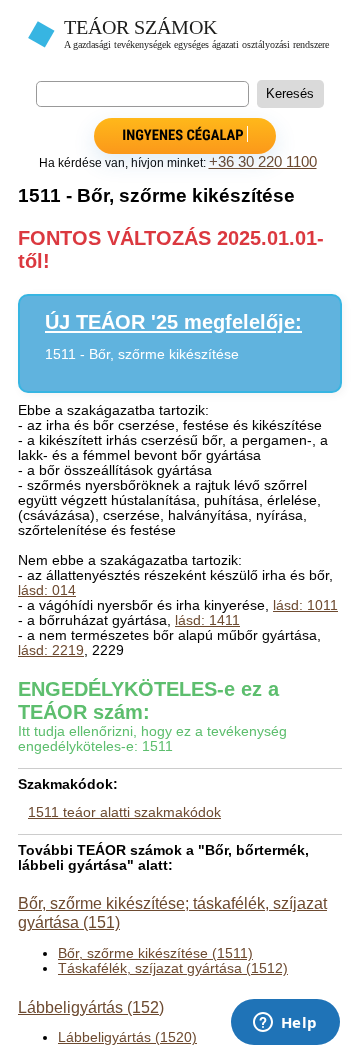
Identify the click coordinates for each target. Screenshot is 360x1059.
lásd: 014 (47, 590)
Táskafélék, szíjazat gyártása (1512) (173, 968)
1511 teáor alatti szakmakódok (124, 812)
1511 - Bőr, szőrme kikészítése (142, 354)
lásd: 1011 (305, 605)
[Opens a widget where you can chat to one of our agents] (285, 1024)
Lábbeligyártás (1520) (127, 1037)
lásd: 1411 (207, 620)
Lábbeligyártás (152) (91, 1007)
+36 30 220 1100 (263, 162)
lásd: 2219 (51, 650)
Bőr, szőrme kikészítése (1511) (155, 953)
